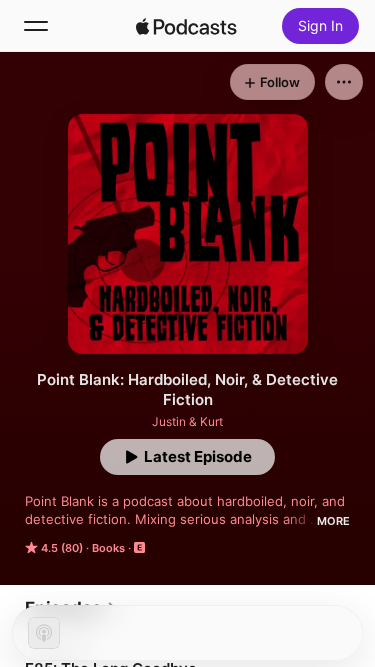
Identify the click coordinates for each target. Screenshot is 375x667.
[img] (187, 26)
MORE (333, 521)
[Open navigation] (36, 26)
